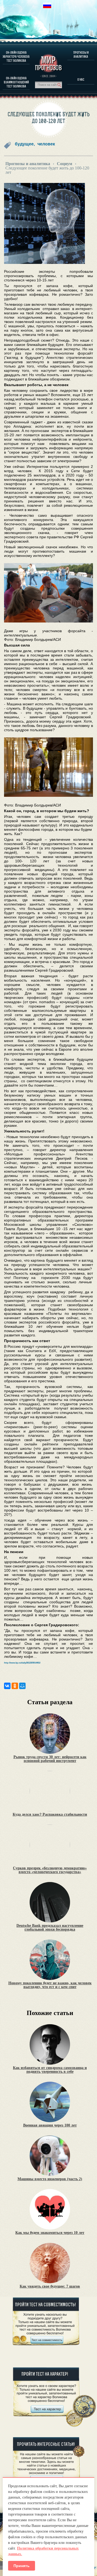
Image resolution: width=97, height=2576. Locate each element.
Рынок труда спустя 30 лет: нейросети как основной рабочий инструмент (50, 1759)
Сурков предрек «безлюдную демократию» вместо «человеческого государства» (50, 1870)
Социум (65, 164)
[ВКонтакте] (7, 1686)
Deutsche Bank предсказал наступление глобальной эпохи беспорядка (50, 1928)
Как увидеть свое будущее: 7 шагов (50, 2286)
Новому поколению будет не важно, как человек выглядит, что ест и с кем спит (50, 1985)
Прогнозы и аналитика (81, 55)
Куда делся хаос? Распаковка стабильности (50, 1815)
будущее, (25, 144)
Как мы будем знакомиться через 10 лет (50, 2233)
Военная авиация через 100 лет (50, 2125)
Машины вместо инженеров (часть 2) (50, 2179)
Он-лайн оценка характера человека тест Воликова (16, 57)
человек (46, 144)
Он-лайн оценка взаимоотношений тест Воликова (16, 82)
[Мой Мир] (22, 1686)
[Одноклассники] (15, 1686)
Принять (22, 2566)
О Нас (81, 79)
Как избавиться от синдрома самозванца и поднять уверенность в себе (50, 2070)
